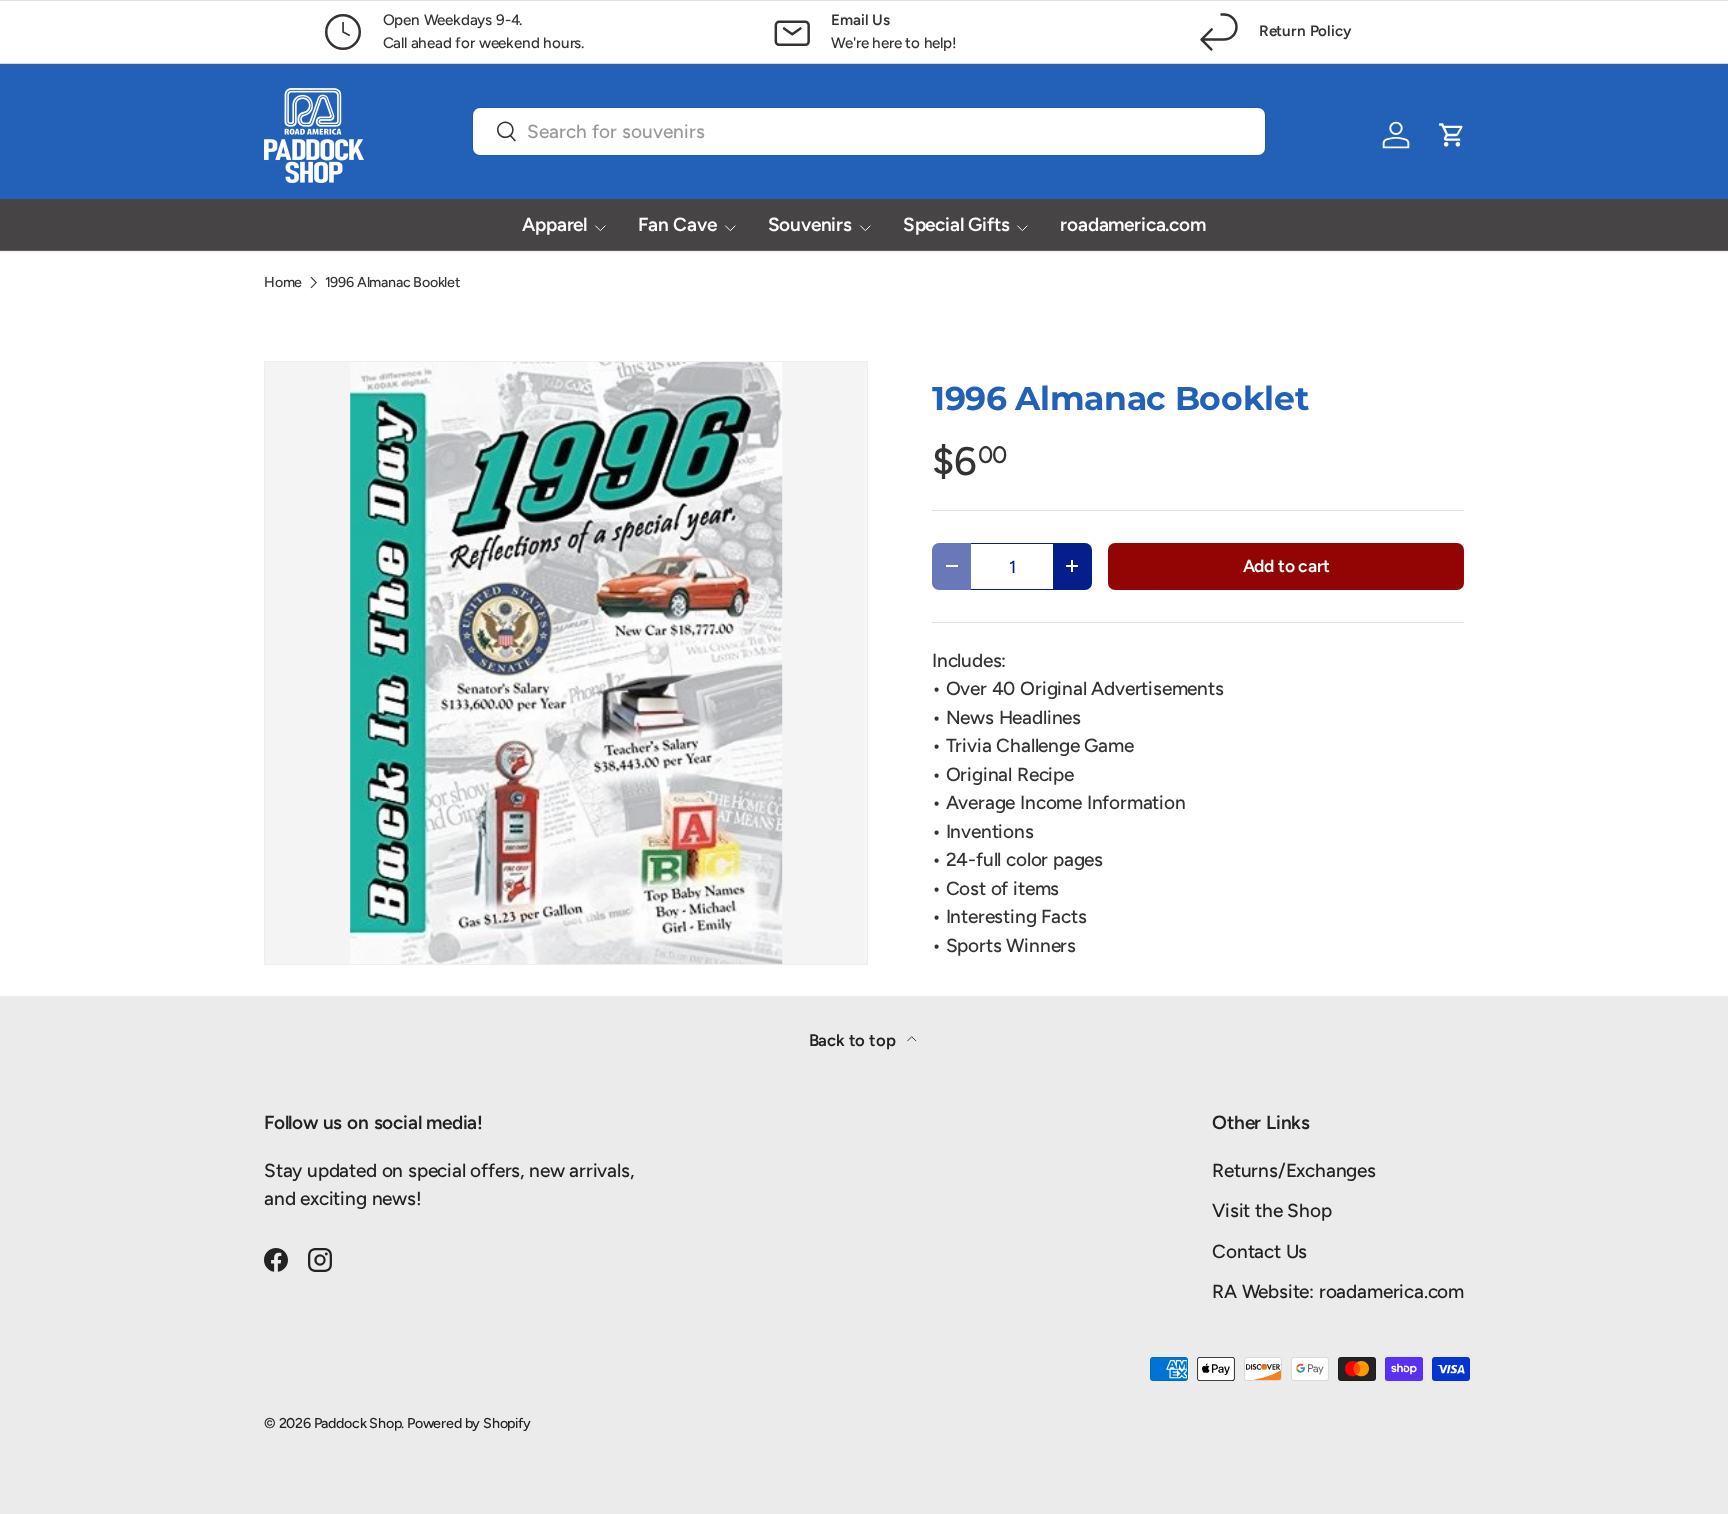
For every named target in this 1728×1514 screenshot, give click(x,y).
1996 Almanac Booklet (392, 282)
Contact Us (1259, 1251)
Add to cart (1286, 565)
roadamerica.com (1132, 224)
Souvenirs (810, 224)
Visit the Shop (1271, 1210)
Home (283, 282)
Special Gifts (956, 224)
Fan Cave (677, 224)
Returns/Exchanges (1294, 1170)
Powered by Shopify (469, 1423)
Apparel (554, 224)
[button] (1452, 135)
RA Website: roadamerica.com (1338, 1291)
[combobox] (869, 131)
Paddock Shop (358, 1423)
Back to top (854, 1040)
